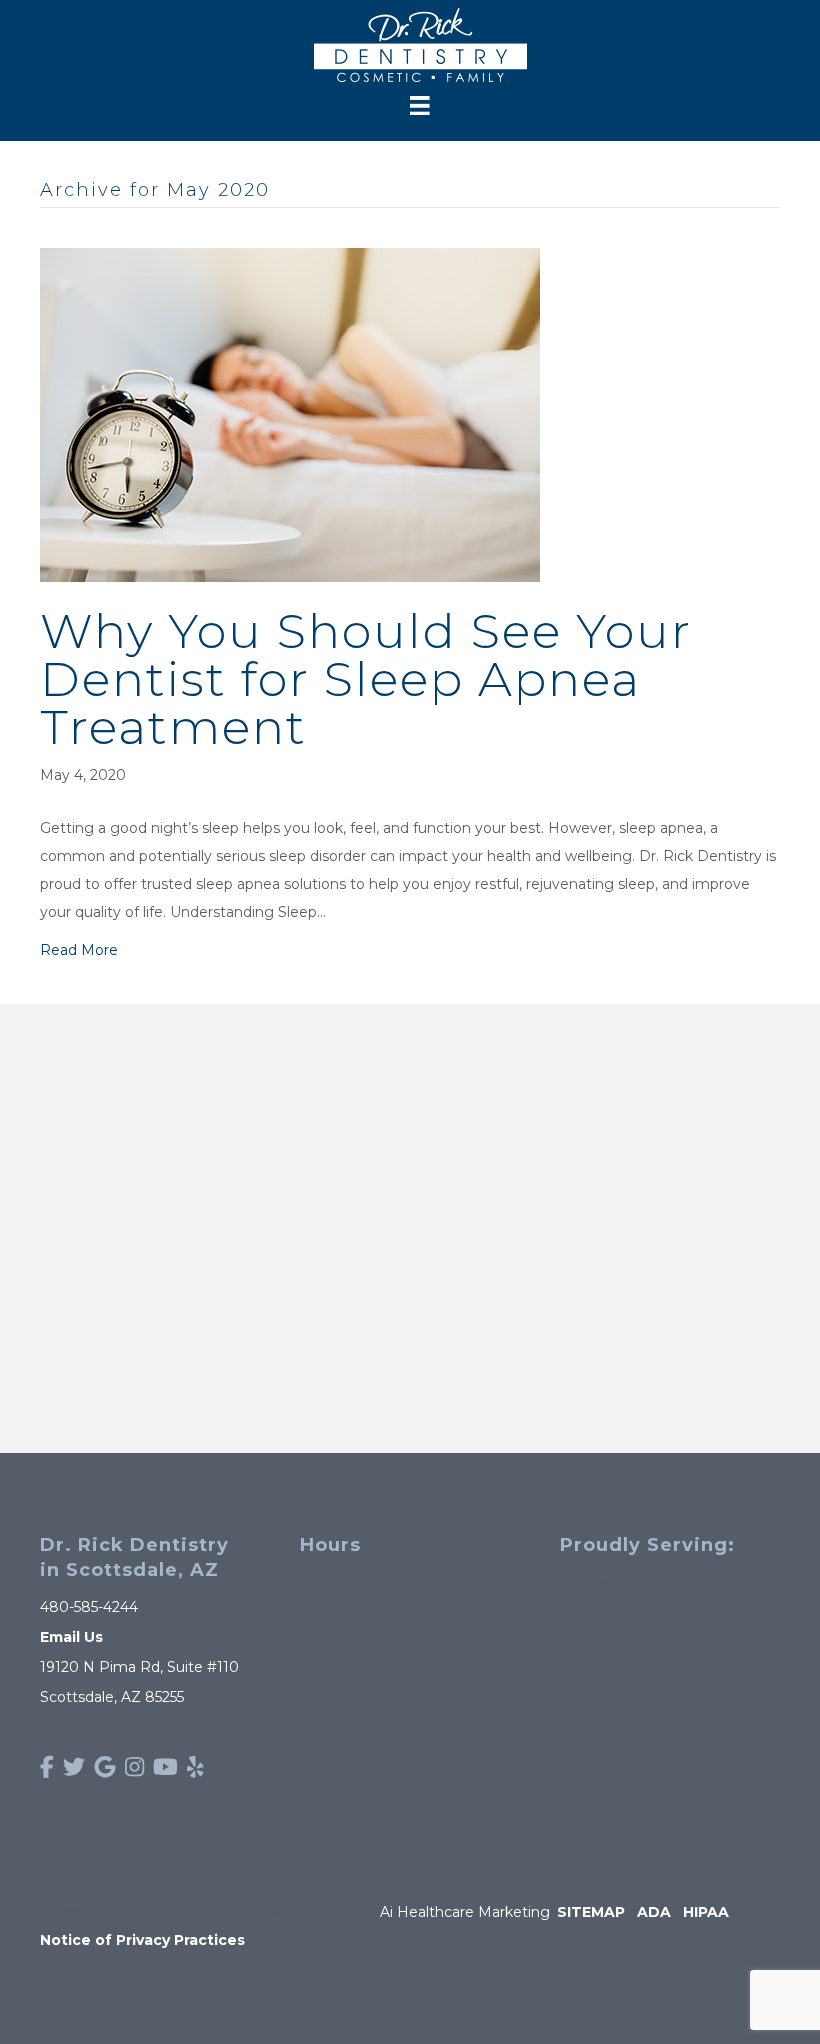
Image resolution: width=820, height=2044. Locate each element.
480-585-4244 (89, 1607)
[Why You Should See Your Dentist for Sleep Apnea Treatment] (290, 414)
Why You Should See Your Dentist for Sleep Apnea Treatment (366, 679)
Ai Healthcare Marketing (465, 1912)
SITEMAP (591, 1912)
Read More (79, 950)
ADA (654, 1912)
